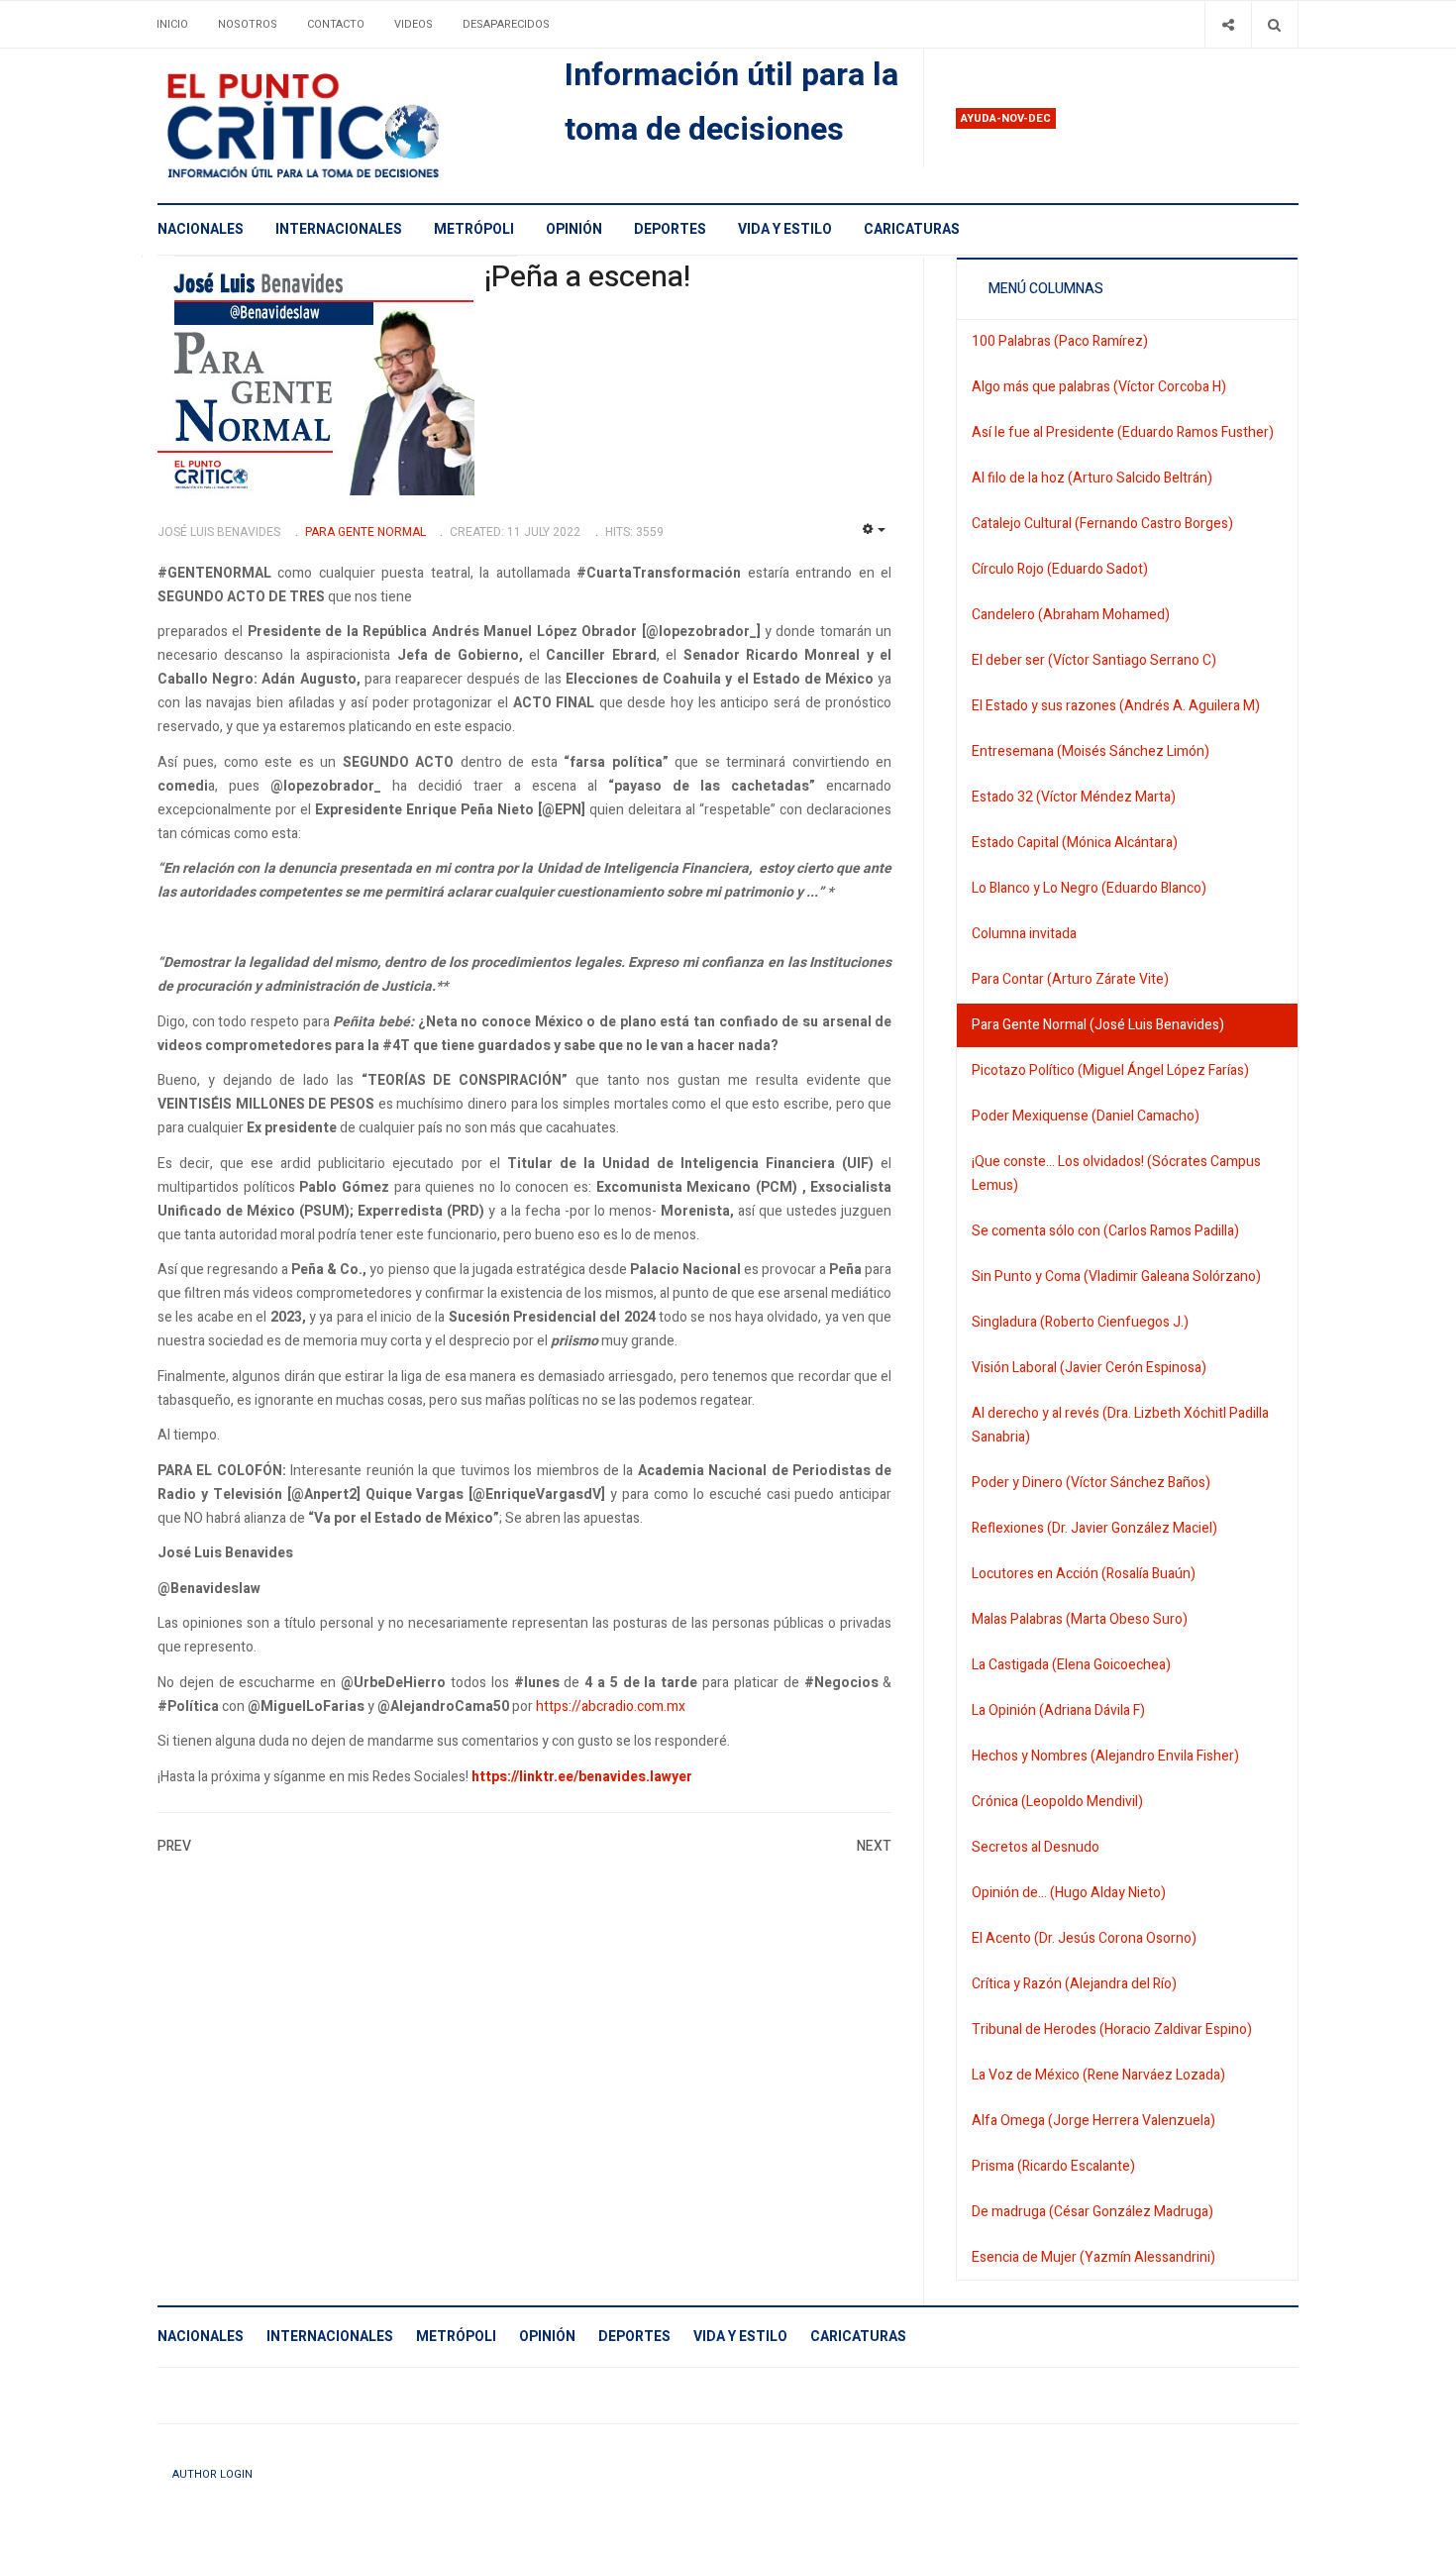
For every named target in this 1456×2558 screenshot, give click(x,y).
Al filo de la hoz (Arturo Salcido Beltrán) (1092, 478)
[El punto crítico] (337, 126)
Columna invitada (1024, 934)
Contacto (336, 24)
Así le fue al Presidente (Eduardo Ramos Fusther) (1123, 432)
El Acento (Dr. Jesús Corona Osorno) (1084, 1938)
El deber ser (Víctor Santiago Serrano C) (1094, 660)
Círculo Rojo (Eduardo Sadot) (1060, 569)
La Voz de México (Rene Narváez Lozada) (1098, 2075)
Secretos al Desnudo (1036, 1847)
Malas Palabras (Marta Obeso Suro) (1080, 1619)
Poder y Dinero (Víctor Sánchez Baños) (1091, 1483)
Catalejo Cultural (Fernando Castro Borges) (1102, 524)
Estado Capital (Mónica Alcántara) (1075, 843)
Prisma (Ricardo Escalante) (1053, 2166)
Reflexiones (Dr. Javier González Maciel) (1094, 1528)
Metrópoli (474, 229)
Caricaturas (912, 229)
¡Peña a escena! (587, 277)
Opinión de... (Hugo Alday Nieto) (1069, 1893)
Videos (414, 24)
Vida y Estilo (785, 229)
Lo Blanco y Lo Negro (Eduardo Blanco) (1089, 888)
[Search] (1274, 24)
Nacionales (201, 229)
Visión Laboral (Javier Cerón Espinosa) (1089, 1368)
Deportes (670, 229)
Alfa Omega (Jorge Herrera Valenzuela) (1093, 2121)
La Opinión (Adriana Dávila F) (1058, 1710)
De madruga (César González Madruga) (1092, 2212)
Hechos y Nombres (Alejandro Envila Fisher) (1105, 1756)
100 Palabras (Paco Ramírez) (1060, 341)
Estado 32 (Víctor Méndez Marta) (1074, 797)
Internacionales (339, 229)
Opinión (574, 229)
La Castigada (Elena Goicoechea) (1071, 1665)
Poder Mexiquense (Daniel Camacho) (1086, 1116)
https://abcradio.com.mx (611, 1706)
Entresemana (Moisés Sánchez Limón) (1091, 751)
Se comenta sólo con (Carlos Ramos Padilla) (1105, 1231)
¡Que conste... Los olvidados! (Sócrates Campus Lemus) (1116, 1173)
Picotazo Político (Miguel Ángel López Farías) (1110, 1070)
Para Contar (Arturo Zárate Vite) (1070, 979)
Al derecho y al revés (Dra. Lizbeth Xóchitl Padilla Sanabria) (1120, 1425)
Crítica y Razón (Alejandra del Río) (1074, 1984)
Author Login (212, 2474)
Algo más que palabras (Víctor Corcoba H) (1099, 387)
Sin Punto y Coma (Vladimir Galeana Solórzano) (1116, 1277)
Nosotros (248, 24)
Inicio (172, 24)
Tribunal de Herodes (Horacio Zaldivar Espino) (1112, 2029)
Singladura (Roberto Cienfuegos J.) (1080, 1322)
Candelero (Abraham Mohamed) (1071, 615)
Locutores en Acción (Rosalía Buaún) (1084, 1574)
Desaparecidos (506, 24)
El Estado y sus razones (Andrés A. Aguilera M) (1116, 706)
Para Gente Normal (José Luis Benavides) (1098, 1025)
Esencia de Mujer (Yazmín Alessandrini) (1093, 2257)
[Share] (1228, 24)
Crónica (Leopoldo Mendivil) (1057, 1802)
